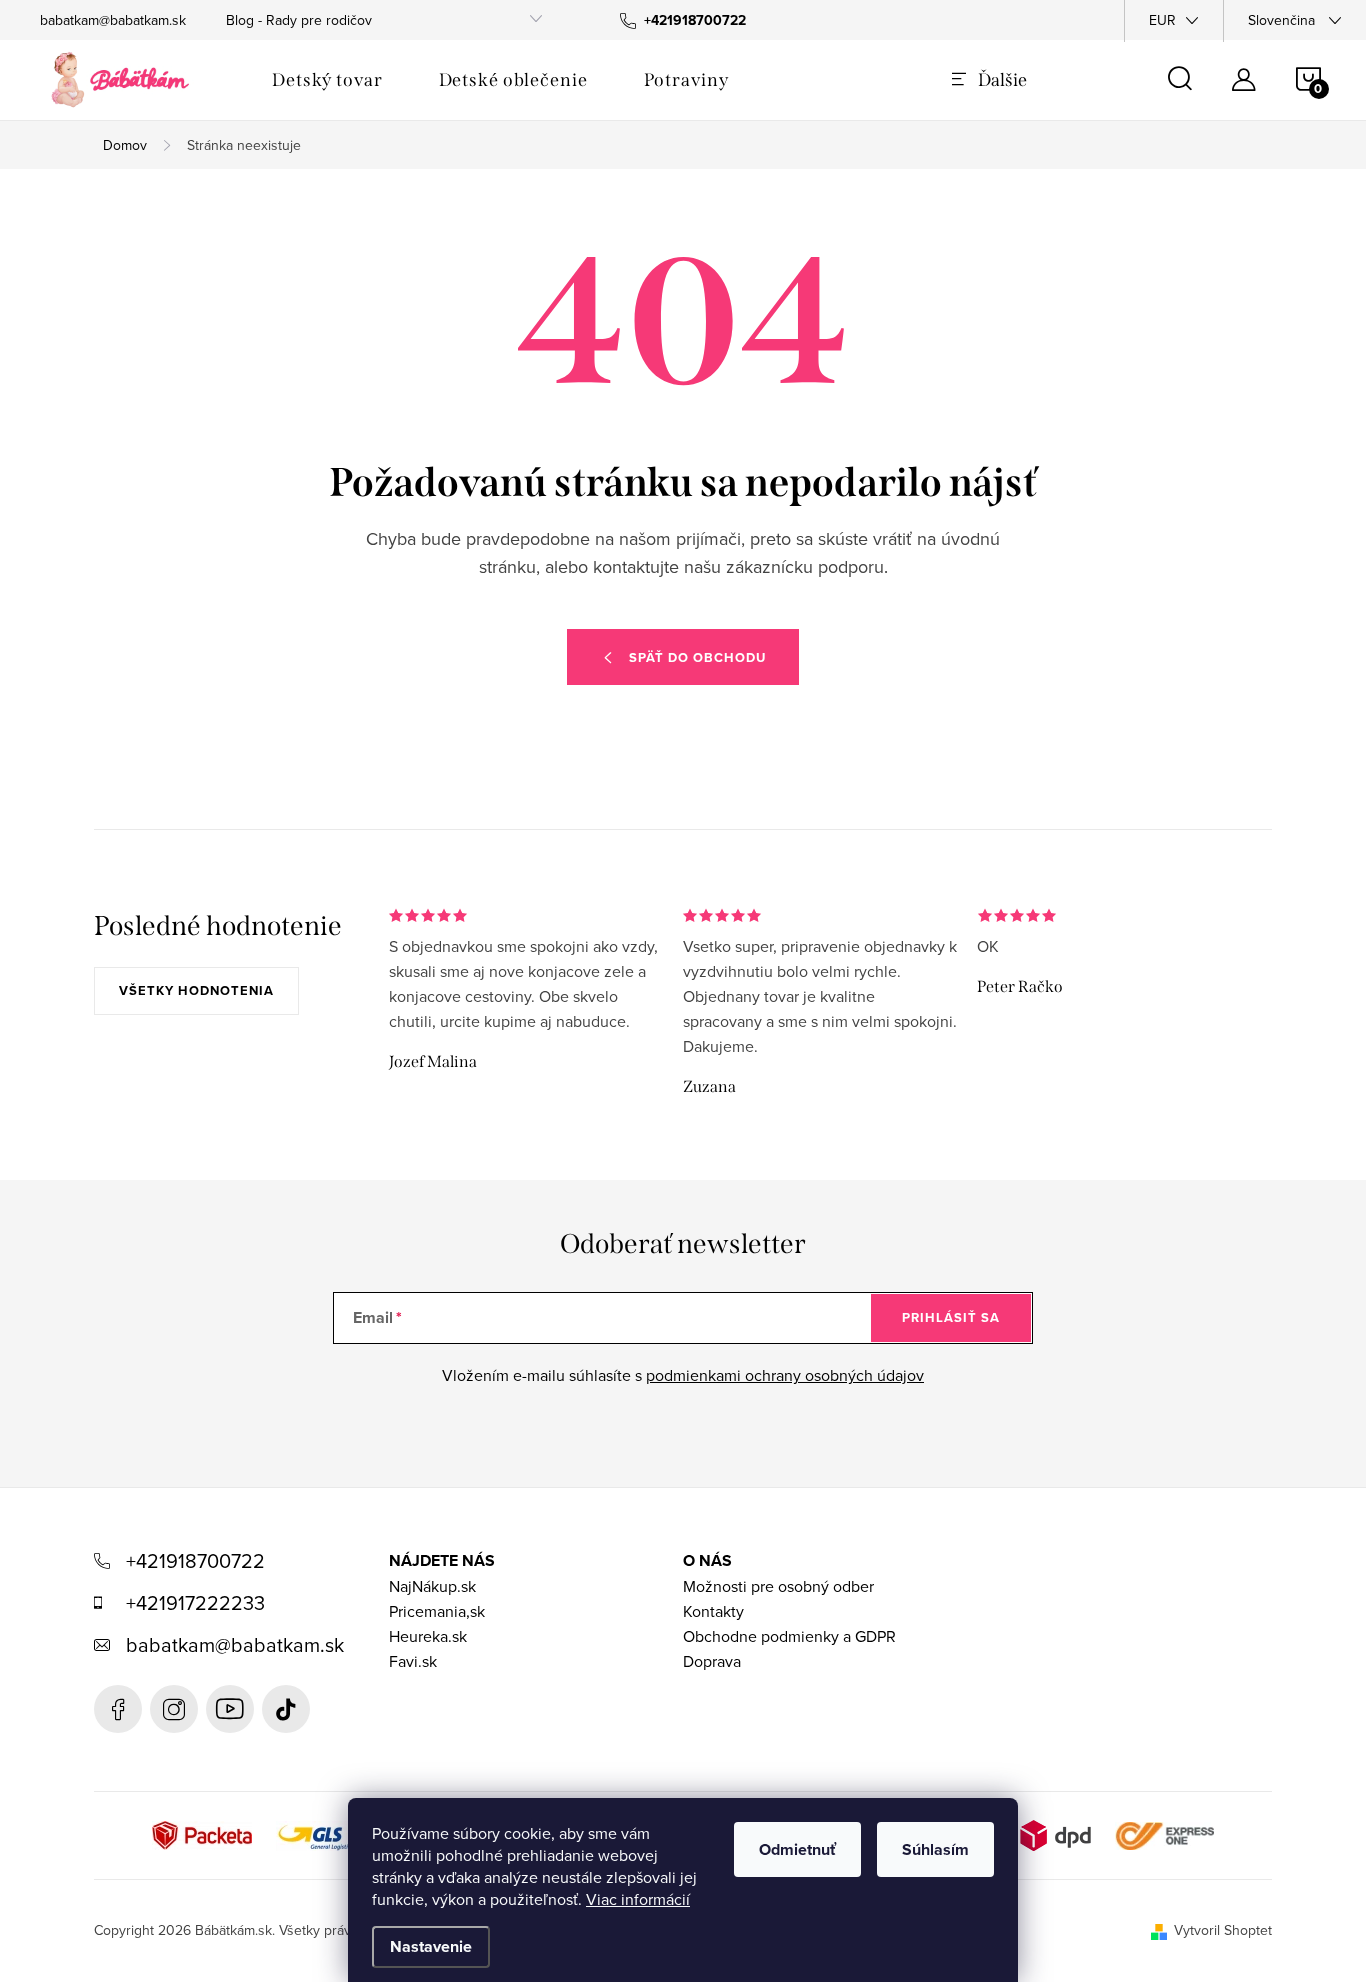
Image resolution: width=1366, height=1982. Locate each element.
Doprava (712, 1661)
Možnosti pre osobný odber (778, 1586)
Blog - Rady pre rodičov (299, 20)
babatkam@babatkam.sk (113, 20)
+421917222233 (195, 1602)
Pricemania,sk (437, 1611)
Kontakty (713, 1611)
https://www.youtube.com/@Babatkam (230, 1709)
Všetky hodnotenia (196, 990)
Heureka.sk (428, 1636)
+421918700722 (195, 1560)
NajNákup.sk (432, 1586)
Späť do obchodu (697, 657)
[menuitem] (327, 80)
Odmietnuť (797, 1849)
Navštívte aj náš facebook (118, 1709)
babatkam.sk (174, 1709)
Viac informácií (638, 1899)
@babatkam (286, 1709)
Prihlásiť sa (951, 1317)
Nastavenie (431, 1946)
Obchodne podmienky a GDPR (789, 1636)
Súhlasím (935, 1849)
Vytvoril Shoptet (1223, 1930)
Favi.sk (413, 1661)
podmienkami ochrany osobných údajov (785, 1375)
